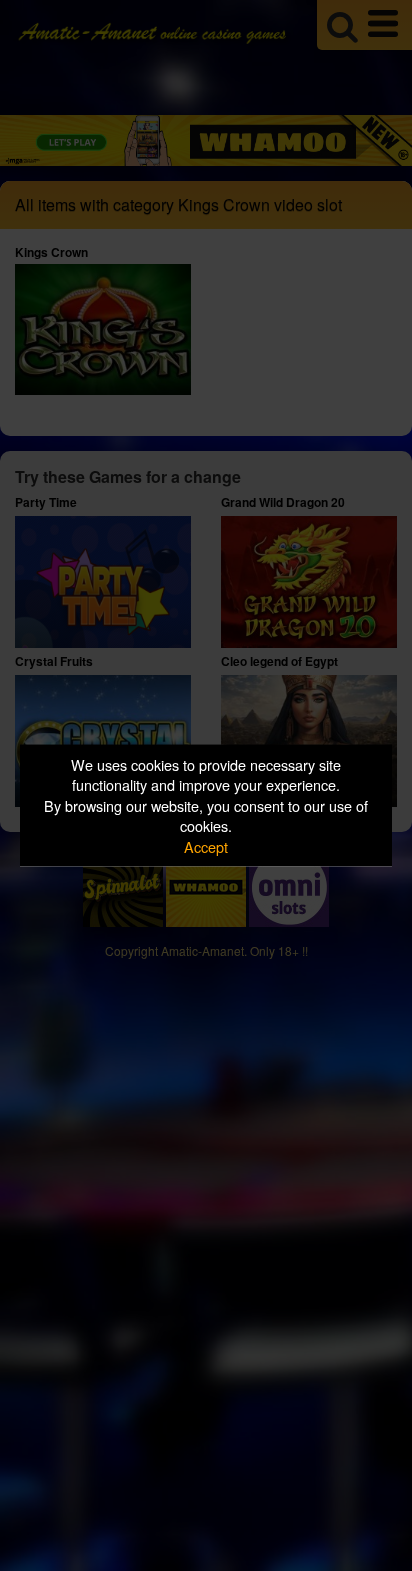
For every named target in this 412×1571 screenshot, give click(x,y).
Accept (206, 845)
